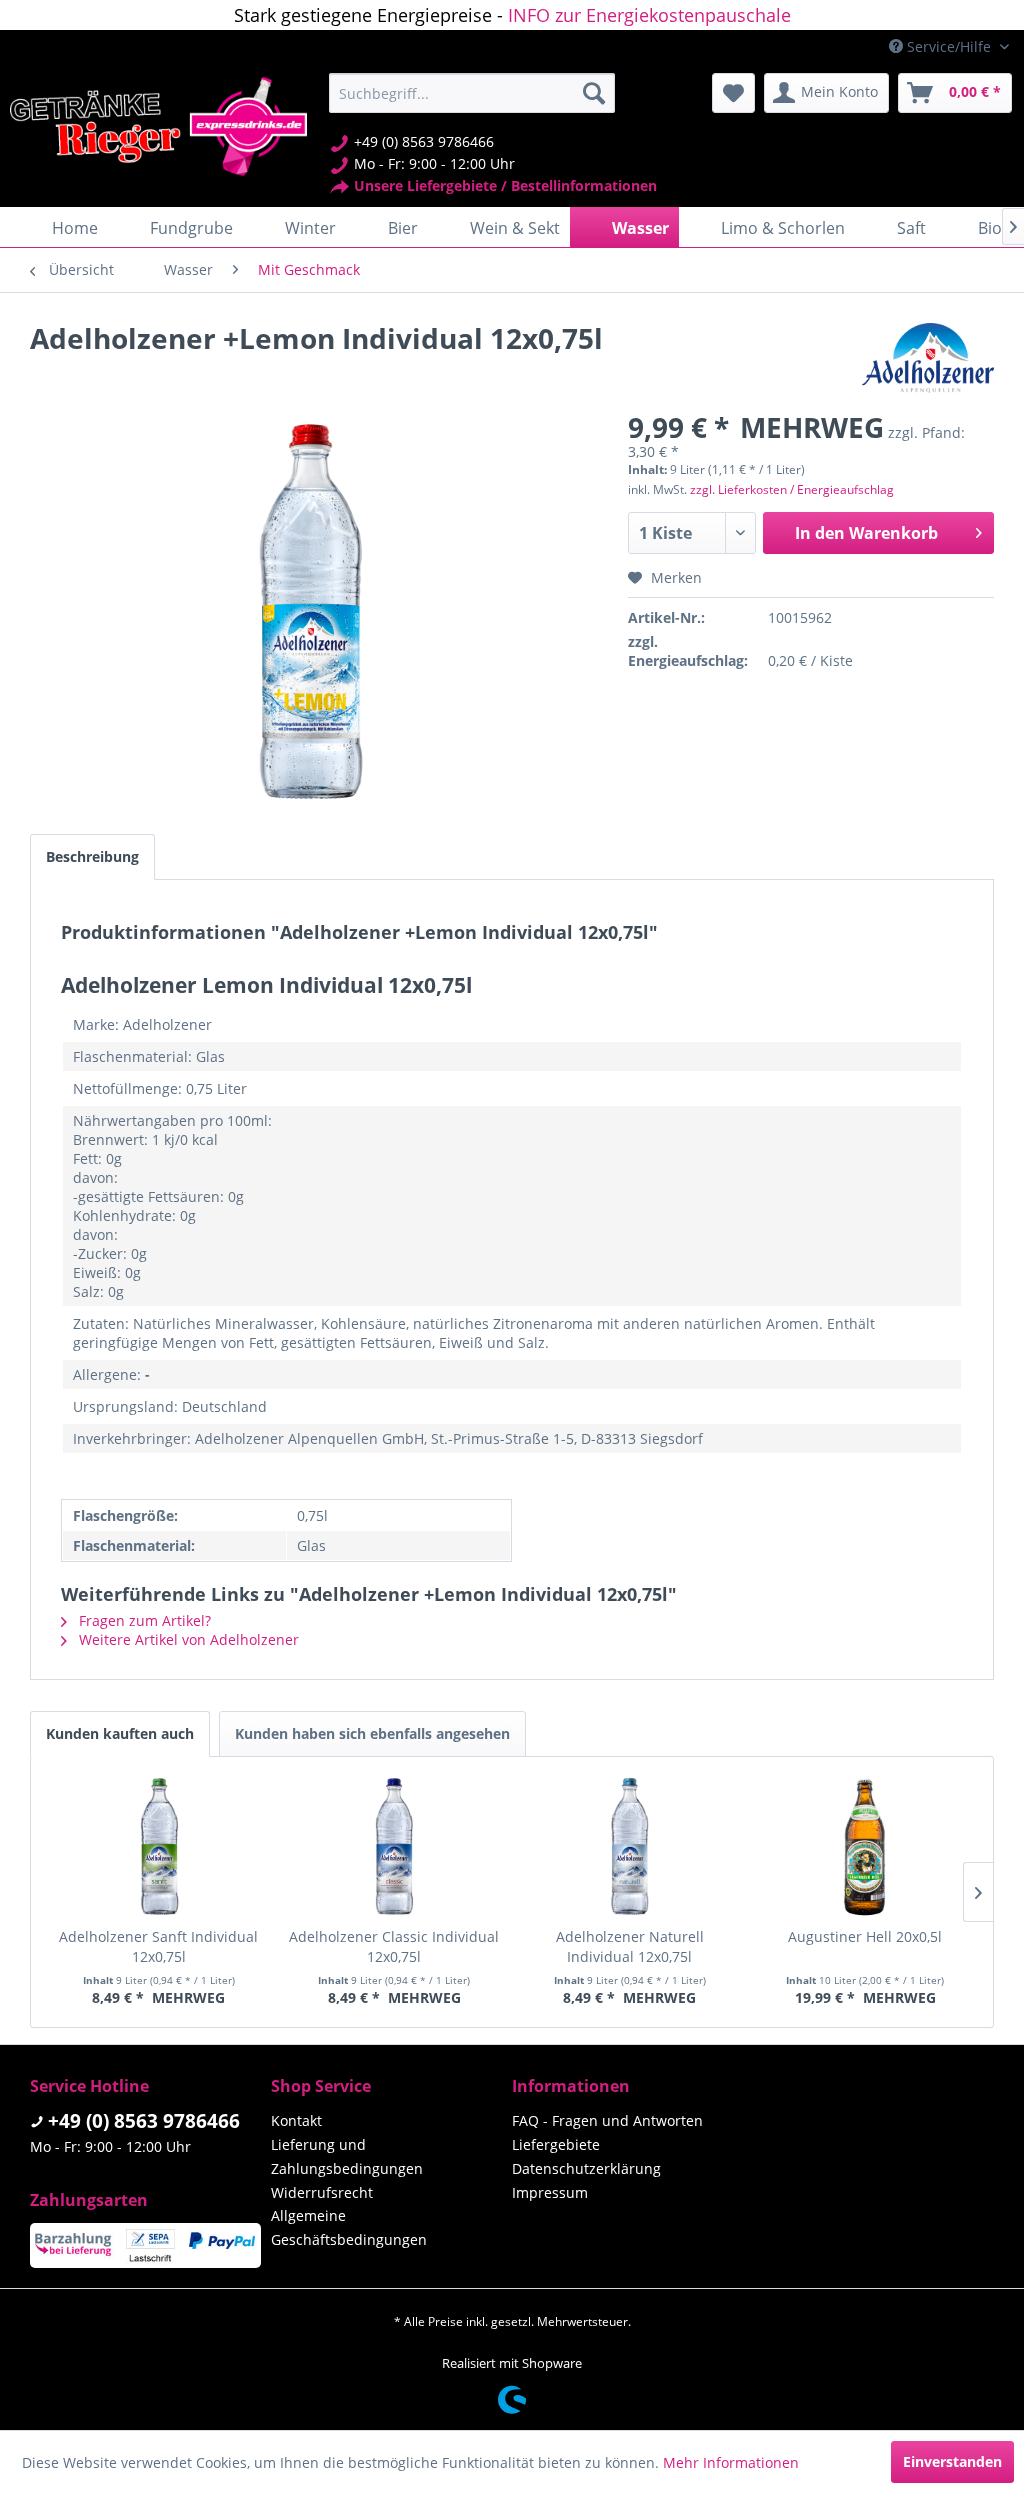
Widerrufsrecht (322, 2192)
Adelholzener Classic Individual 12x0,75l (394, 1946)
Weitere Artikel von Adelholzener (187, 1639)
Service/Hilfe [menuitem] (949, 46)
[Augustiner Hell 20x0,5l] (866, 1847)
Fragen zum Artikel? (143, 1620)
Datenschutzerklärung (586, 2168)
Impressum (550, 2192)
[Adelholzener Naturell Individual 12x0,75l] (630, 1847)
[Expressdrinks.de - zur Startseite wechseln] (158, 126)
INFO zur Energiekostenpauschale (649, 15)
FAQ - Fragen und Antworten (607, 2120)
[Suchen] (594, 93)
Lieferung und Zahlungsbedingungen (347, 2156)
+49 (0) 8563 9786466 (144, 2121)
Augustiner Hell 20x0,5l (865, 1936)
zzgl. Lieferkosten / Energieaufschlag (792, 489)
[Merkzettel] (733, 93)
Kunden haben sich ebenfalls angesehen (372, 1733)
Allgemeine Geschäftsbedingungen (349, 2227)
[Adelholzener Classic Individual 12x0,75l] (395, 1847)
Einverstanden (952, 2461)
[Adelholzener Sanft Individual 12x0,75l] (159, 1847)
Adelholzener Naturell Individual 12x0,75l (630, 1946)
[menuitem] (472, 93)
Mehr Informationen (731, 2462)
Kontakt (296, 2120)
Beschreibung (92, 856)
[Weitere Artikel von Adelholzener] (928, 358)
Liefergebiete (556, 2144)
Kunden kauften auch (120, 1733)
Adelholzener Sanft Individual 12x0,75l (158, 1946)
